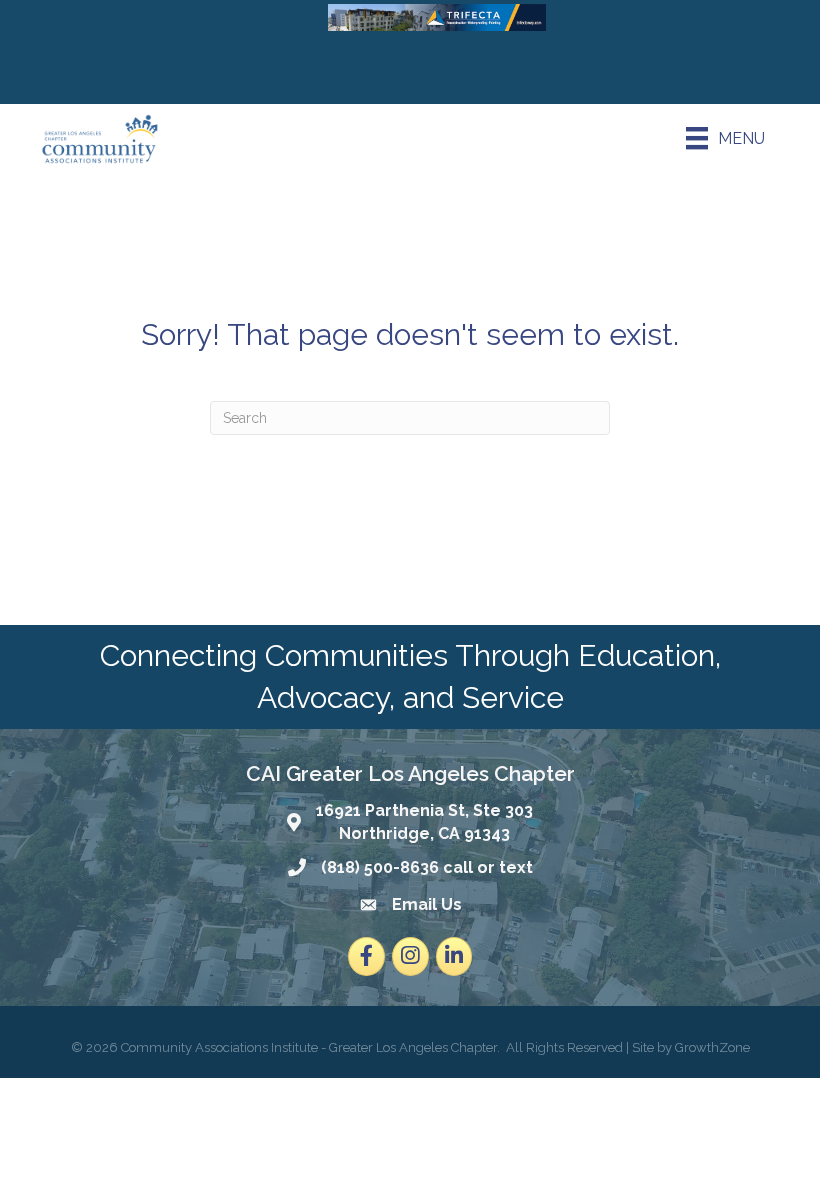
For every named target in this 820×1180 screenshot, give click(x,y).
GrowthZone (712, 1047)
